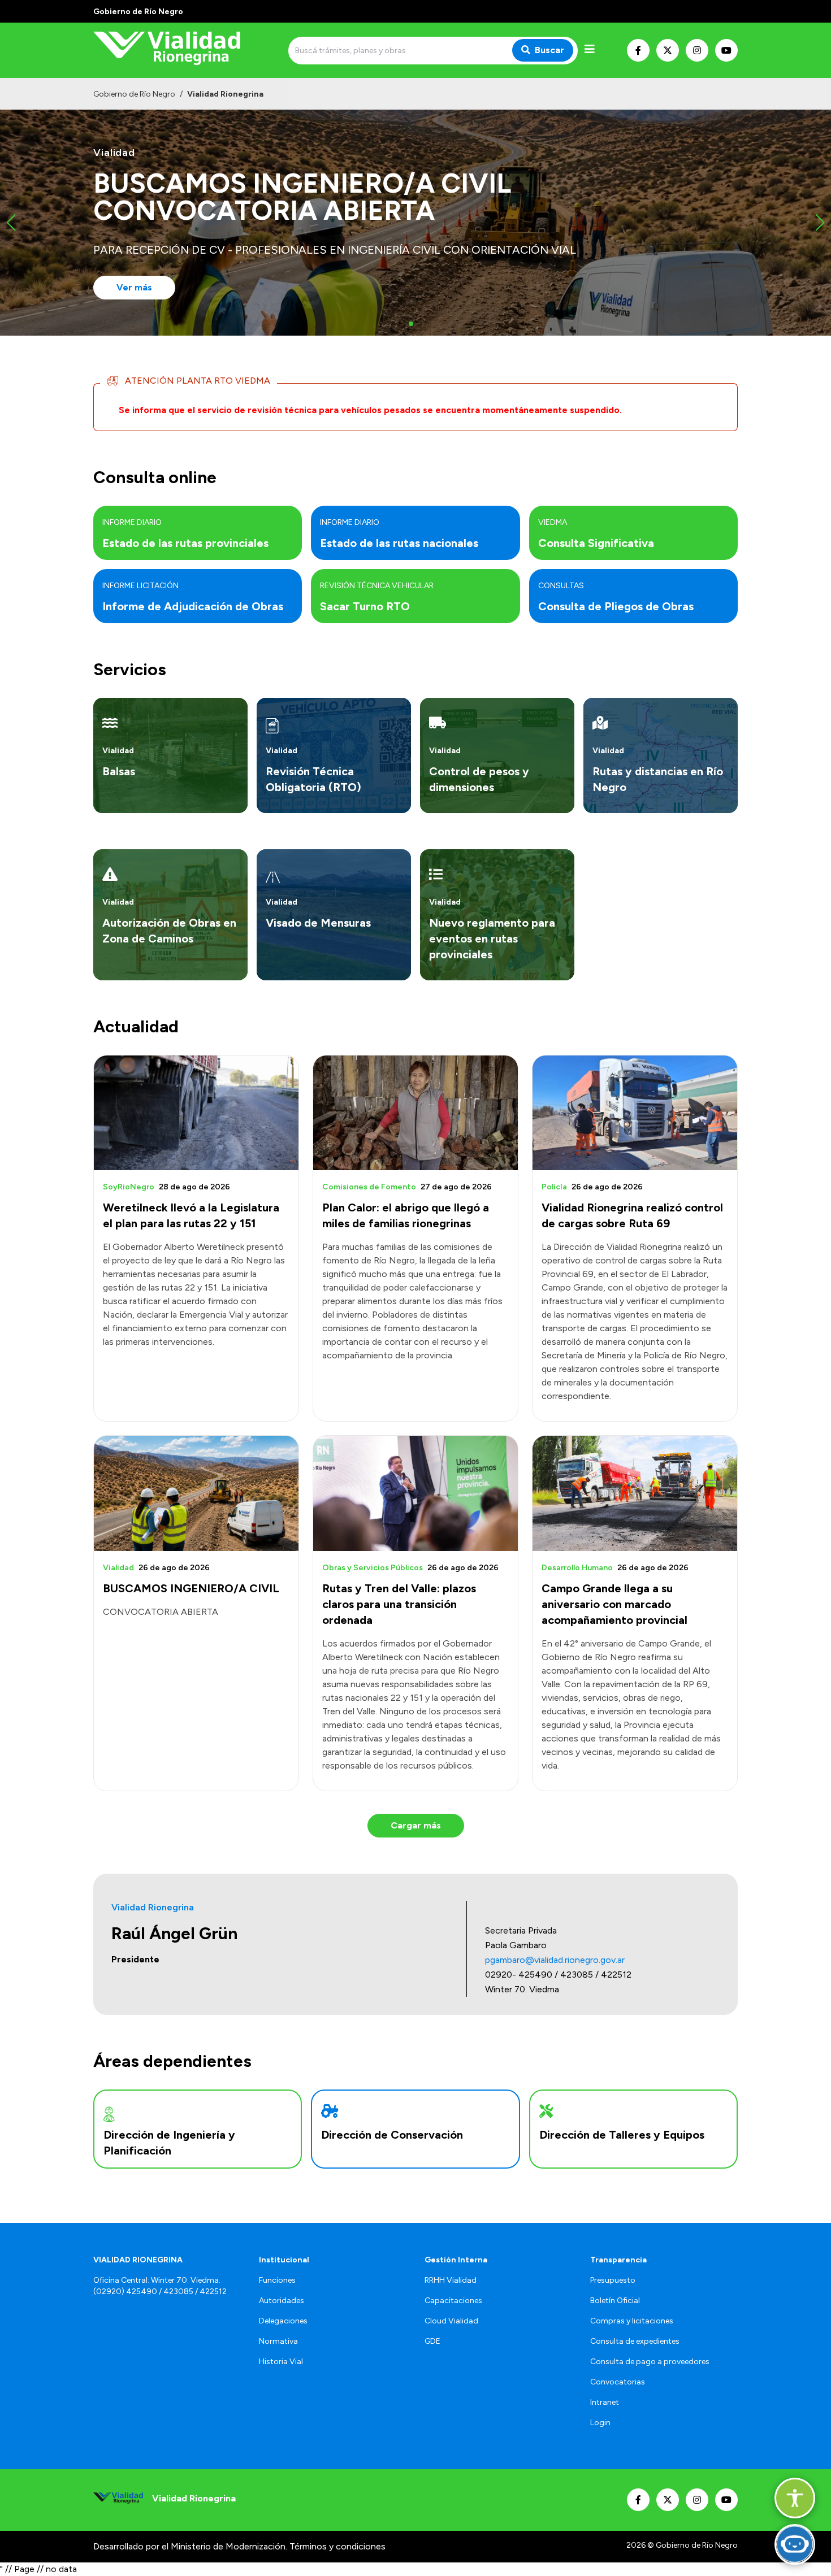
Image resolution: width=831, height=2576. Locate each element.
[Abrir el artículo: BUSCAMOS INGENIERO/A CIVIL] (196, 1493)
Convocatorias (618, 2382)
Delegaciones (283, 2321)
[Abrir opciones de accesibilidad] (795, 2498)
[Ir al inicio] (175, 50)
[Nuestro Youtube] (726, 50)
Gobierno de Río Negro (134, 94)
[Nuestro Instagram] (697, 50)
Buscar (549, 50)
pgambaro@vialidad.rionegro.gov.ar (555, 1960)
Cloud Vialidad (451, 2321)
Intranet (605, 2402)
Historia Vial (281, 2362)
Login (600, 2423)
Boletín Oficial (615, 2301)
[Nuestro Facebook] (638, 50)
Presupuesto (613, 2280)
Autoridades (282, 2301)
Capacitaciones (453, 2301)
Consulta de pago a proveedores (650, 2362)
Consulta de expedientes (635, 2341)
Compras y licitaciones (632, 2321)
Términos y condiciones (337, 2546)
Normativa (278, 2341)
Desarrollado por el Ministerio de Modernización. (190, 2546)
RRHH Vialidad (451, 2280)
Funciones (277, 2280)
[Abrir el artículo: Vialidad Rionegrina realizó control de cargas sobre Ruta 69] (635, 1113)
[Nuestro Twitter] (668, 50)
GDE (432, 2341)
